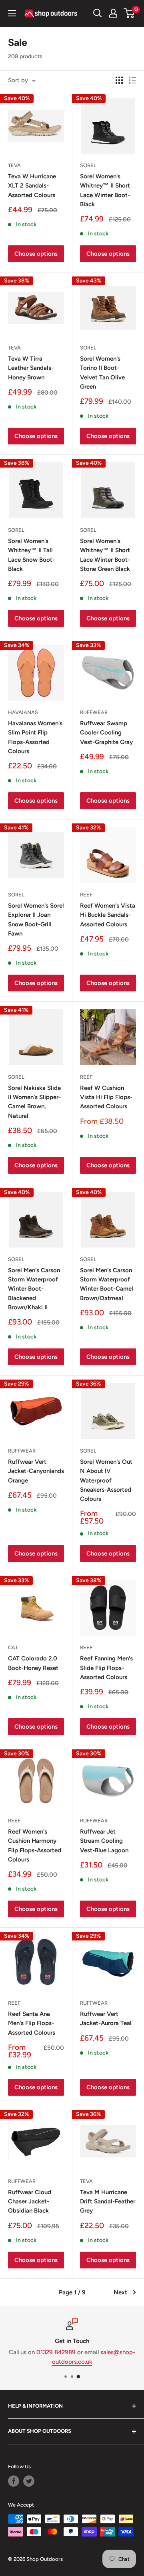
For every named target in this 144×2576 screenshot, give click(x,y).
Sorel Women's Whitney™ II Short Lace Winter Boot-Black (105, 190)
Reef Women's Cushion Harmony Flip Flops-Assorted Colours (35, 1846)
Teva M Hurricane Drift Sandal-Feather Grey (108, 2202)
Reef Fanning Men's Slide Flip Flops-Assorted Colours (106, 1668)
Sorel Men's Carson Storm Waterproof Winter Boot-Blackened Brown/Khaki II (34, 1289)
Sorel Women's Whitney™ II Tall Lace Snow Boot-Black (31, 555)
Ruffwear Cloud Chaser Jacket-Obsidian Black (30, 2202)
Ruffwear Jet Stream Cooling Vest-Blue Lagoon (104, 1841)
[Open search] (98, 13)
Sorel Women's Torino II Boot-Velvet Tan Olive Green (102, 373)
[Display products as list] (132, 80)
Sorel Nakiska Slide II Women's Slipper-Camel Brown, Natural (34, 1102)
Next (120, 2292)
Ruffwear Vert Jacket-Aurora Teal (106, 2018)
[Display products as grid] (119, 80)
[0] (129, 13)
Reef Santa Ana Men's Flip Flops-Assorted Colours (32, 2023)
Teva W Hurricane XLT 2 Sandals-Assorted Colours (32, 186)
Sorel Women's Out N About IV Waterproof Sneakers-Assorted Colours (106, 1480)
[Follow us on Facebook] (14, 2481)
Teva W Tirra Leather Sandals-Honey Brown (31, 368)
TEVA (14, 165)
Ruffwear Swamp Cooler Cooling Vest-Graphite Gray (106, 733)
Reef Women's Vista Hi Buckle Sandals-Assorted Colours (108, 915)
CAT (13, 1647)
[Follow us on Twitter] (29, 2481)
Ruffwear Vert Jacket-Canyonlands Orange (36, 1471)
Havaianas (23, 712)
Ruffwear (94, 712)
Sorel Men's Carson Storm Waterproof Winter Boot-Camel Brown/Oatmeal (107, 1284)
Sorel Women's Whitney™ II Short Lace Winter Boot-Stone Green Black (105, 555)
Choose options (36, 254)
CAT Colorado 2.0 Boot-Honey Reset (33, 1663)
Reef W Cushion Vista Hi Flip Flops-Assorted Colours (106, 1097)
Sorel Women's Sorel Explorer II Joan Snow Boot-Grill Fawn (36, 920)
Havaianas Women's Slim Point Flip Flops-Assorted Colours (35, 737)
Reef (86, 895)
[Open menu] (12, 13)
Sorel (88, 165)
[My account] (113, 13)
